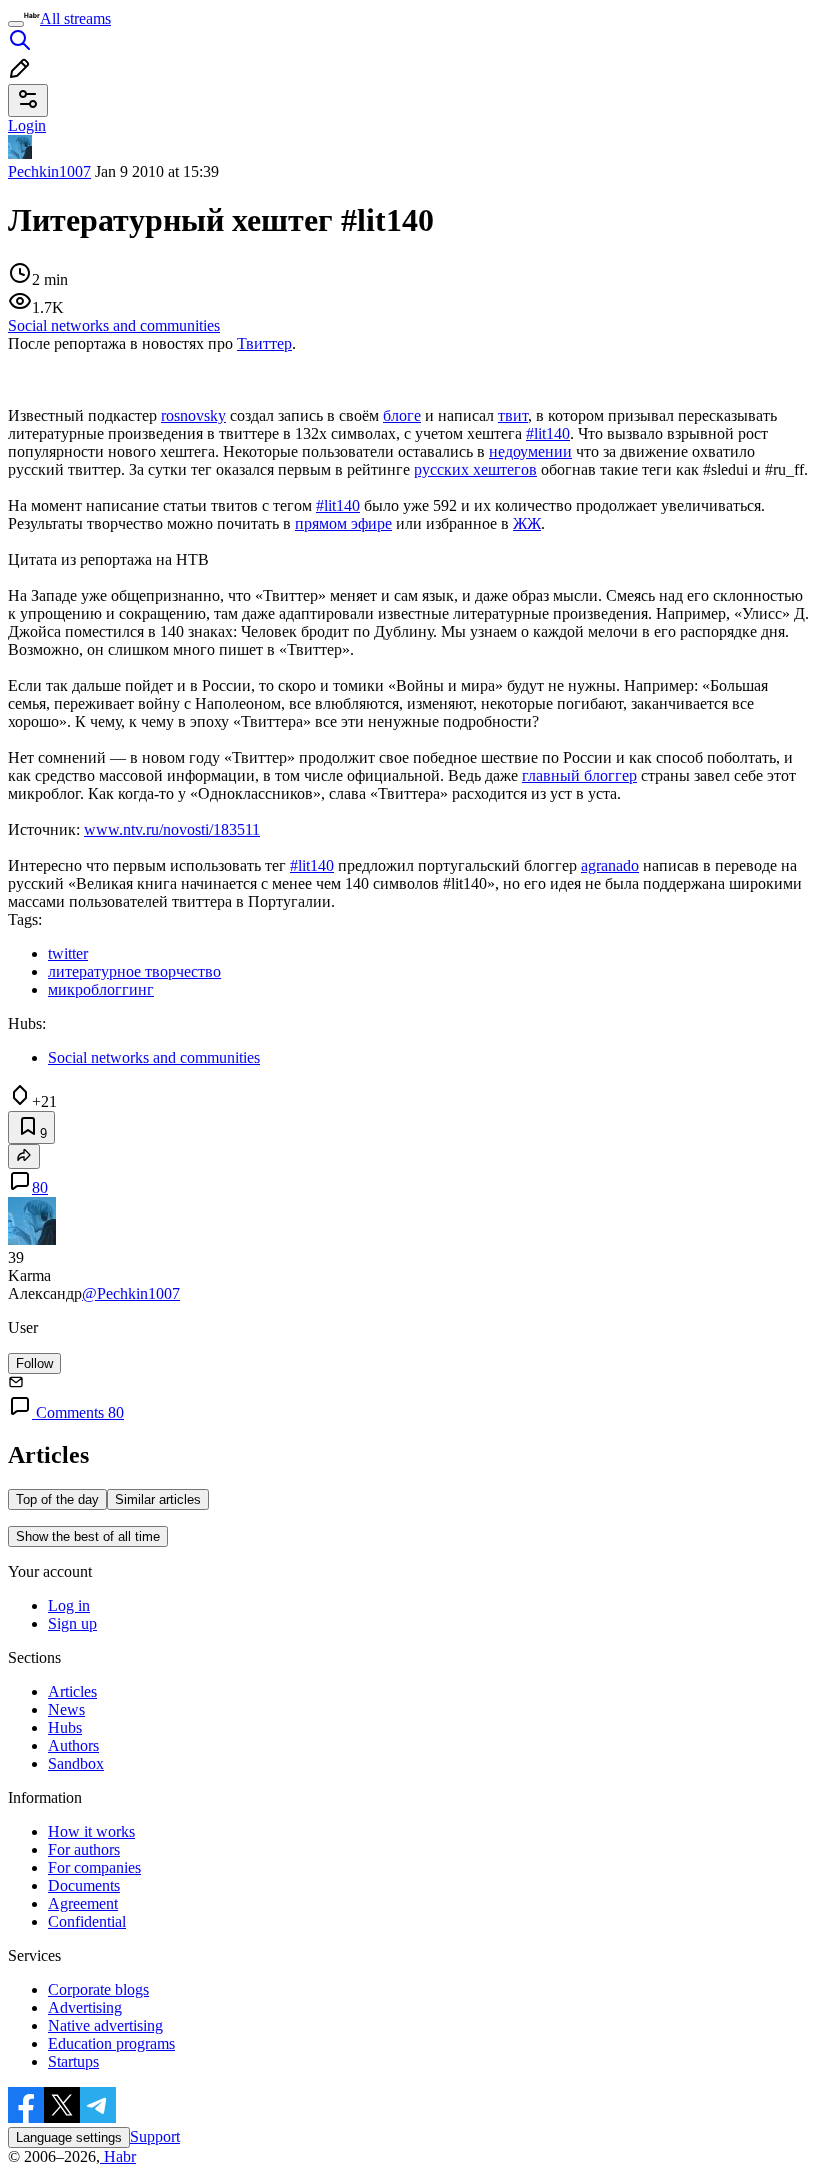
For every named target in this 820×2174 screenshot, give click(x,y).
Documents (84, 1885)
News (66, 1709)
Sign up (72, 1623)
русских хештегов (475, 469)
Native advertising (105, 2025)
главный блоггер (579, 775)
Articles (72, 1691)
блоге (402, 415)
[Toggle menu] (16, 24)
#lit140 (548, 433)
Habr (118, 2156)
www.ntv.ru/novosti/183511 (172, 829)
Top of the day (57, 1499)
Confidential (87, 1921)
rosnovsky (193, 415)
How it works (91, 1831)
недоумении (530, 451)
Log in (69, 1605)
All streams (75, 18)
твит (513, 415)
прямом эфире (343, 523)
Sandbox (76, 1763)
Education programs (111, 2043)
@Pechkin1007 (131, 1293)
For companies (94, 1867)
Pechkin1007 (49, 171)
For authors (84, 1849)
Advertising (85, 2007)
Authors (73, 1745)
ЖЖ (527, 523)
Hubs (65, 1727)
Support (155, 2136)
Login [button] (27, 125)
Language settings (69, 2137)
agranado (610, 865)
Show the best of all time (88, 1536)
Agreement (83, 1903)
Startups (73, 2061)
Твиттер (264, 343)
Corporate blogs (98, 1989)
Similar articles (158, 1499)
